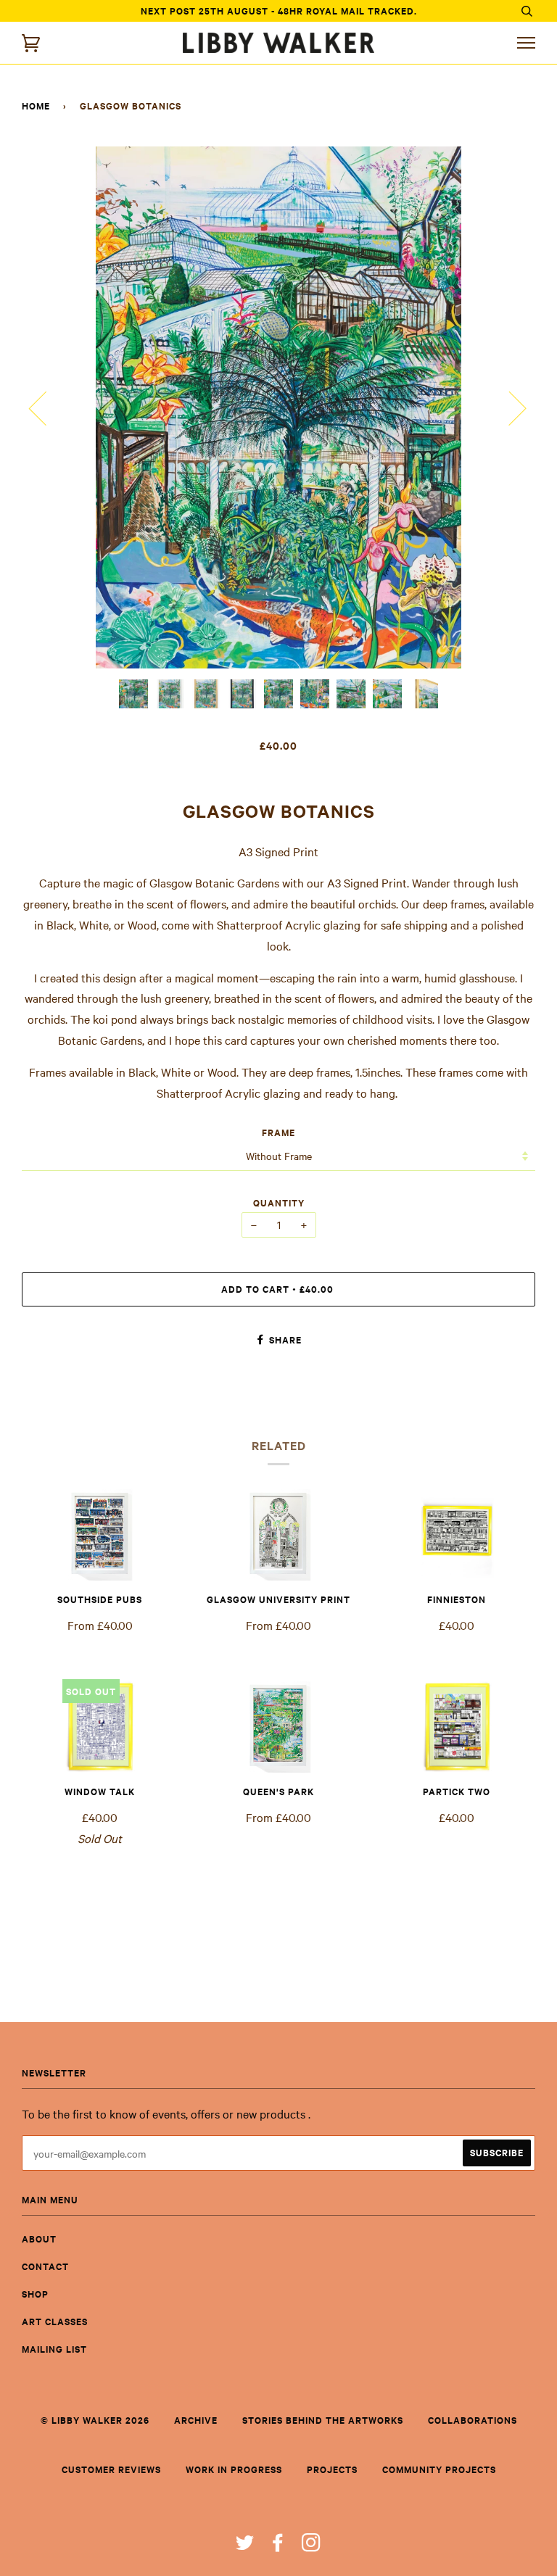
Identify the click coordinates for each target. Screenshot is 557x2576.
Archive (196, 2420)
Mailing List (54, 2349)
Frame (278, 1132)
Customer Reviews (111, 2469)
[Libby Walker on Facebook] (278, 2546)
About (39, 2239)
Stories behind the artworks (323, 2420)
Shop (35, 2294)
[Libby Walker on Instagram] (311, 2546)
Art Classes (55, 2321)
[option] (278, 407)
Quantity (279, 1202)
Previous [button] (46, 407)
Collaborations (473, 2420)
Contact (45, 2266)
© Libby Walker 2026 (95, 2420)
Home (36, 105)
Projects (332, 2469)
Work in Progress (234, 2469)
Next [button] (509, 407)
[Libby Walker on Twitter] (245, 2546)
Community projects (439, 2469)
